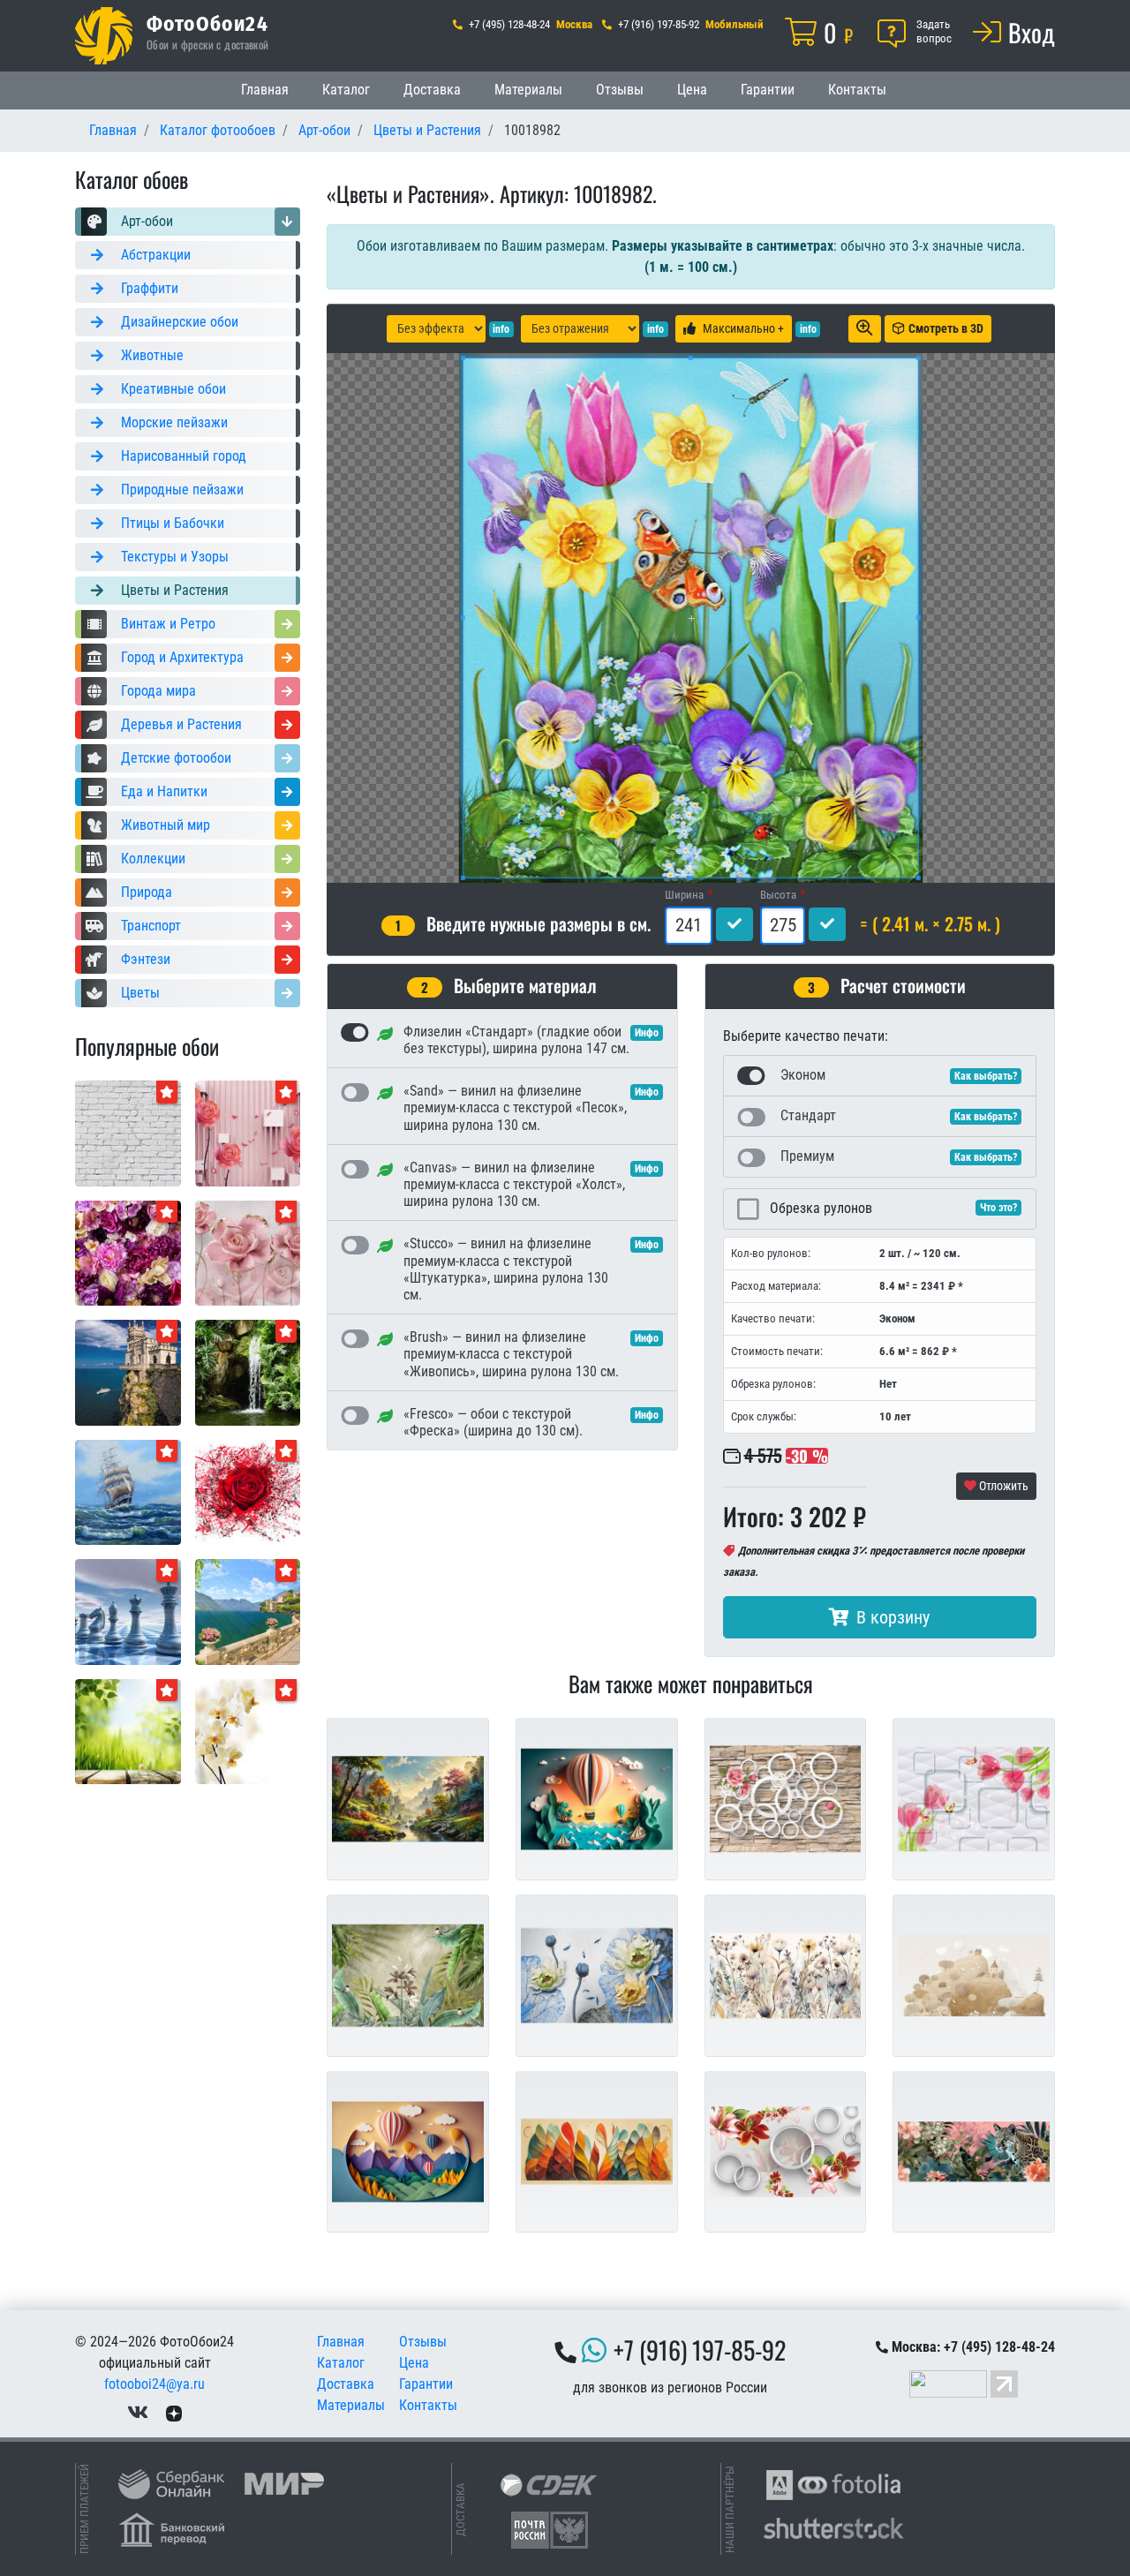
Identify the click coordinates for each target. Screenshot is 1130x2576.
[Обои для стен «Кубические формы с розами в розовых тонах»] (248, 1132)
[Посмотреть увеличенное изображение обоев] (865, 329)
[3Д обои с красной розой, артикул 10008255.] (248, 1491)
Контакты (857, 90)
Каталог (346, 90)
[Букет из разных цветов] (128, 1252)
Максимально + (743, 328)
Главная (265, 90)
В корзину (893, 1617)
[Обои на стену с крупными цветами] (248, 1252)
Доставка (432, 90)
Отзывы (620, 90)
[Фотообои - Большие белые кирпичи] (128, 1132)
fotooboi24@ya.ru (154, 2384)
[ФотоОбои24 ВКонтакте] (138, 2412)
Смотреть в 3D (946, 328)
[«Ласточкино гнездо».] (128, 1371)
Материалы (528, 90)
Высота (778, 895)
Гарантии (768, 90)
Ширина (684, 895)
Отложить (1002, 1486)
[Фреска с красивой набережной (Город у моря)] (248, 1611)
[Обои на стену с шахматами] (128, 1611)
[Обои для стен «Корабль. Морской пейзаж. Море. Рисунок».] (128, 1491)
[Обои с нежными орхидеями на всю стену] (248, 1731)
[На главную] (104, 36)
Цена (692, 90)
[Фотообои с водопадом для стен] (248, 1371)
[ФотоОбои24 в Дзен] (174, 2412)
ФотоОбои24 (207, 23)
